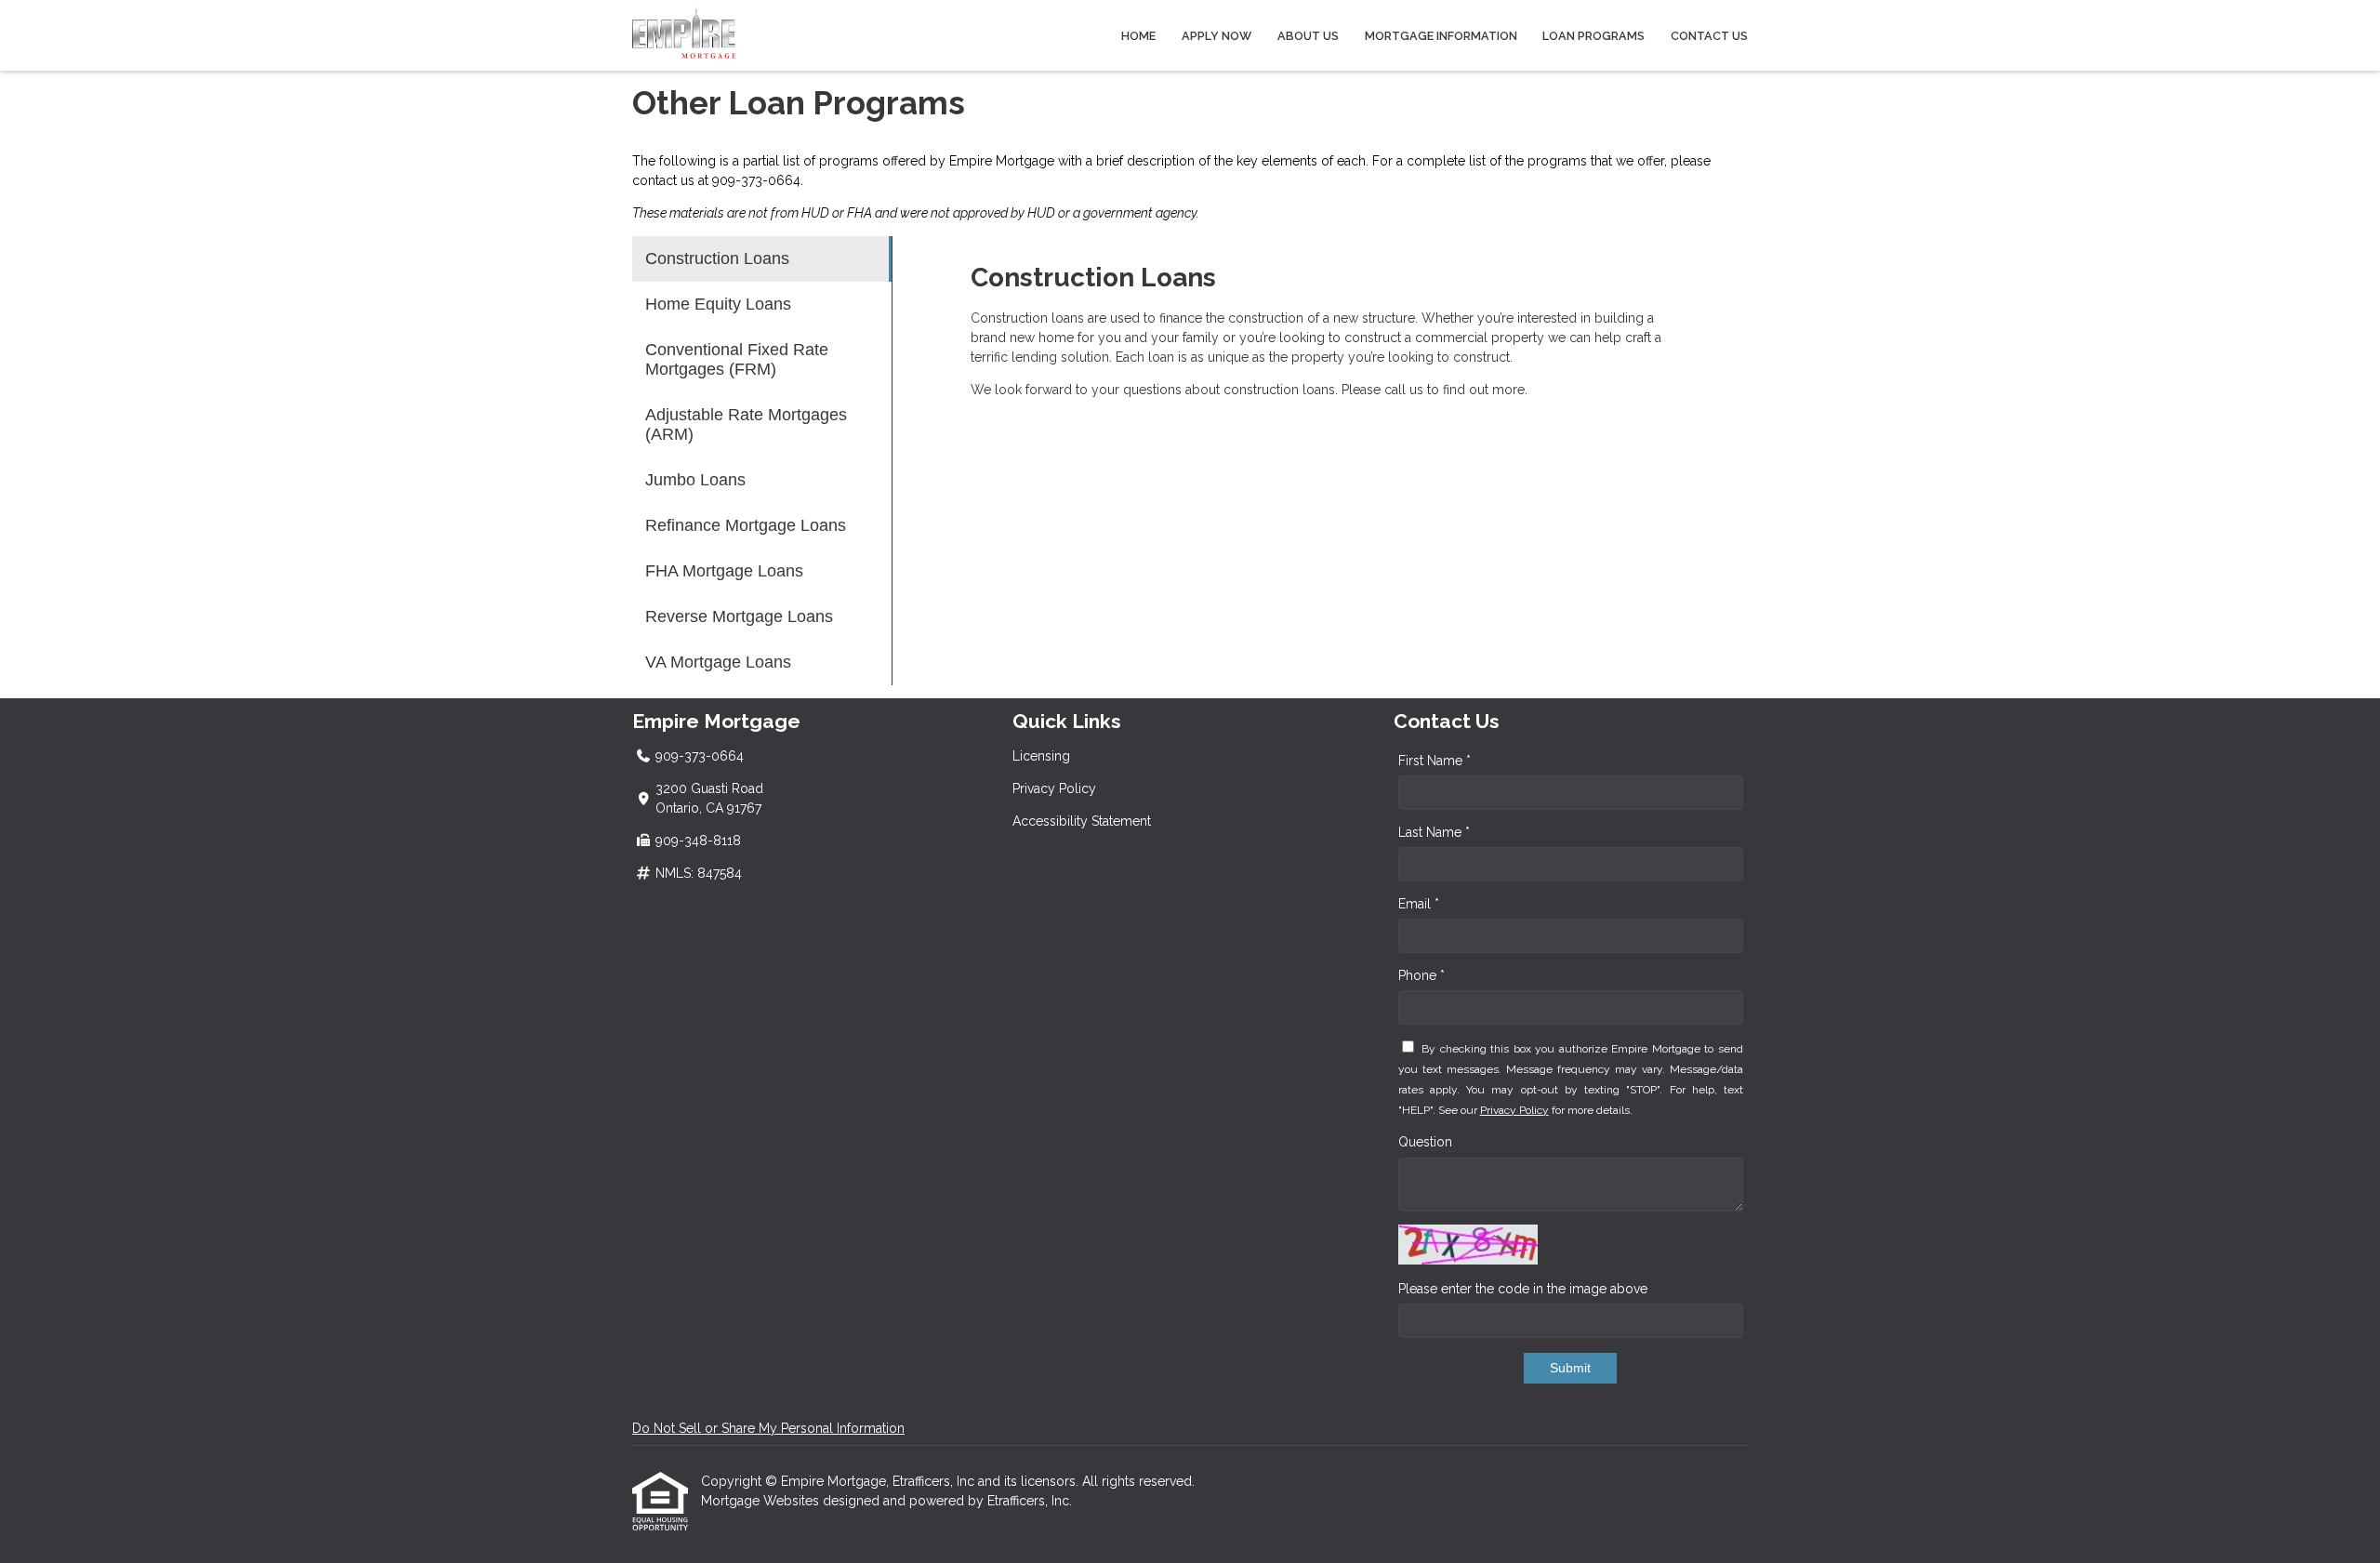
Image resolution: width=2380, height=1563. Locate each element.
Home (1138, 36)
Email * (1419, 904)
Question (1425, 1142)
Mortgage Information (1441, 36)
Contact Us (1709, 36)
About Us (1308, 36)
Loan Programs (1593, 36)
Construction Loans (717, 258)
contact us (663, 180)
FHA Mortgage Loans (724, 571)
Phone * (1421, 975)
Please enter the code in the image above (1523, 1289)
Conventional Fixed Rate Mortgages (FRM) (737, 359)
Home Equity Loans (718, 304)
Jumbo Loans (695, 480)
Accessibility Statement (1082, 821)
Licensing (1041, 756)
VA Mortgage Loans (718, 662)
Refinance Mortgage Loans (746, 525)
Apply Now (1216, 36)
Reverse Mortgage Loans (739, 616)
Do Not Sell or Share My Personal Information (768, 1428)
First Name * (1435, 761)
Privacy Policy (1054, 788)
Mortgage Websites (762, 1501)
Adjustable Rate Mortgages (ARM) (746, 424)
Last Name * (1434, 832)
